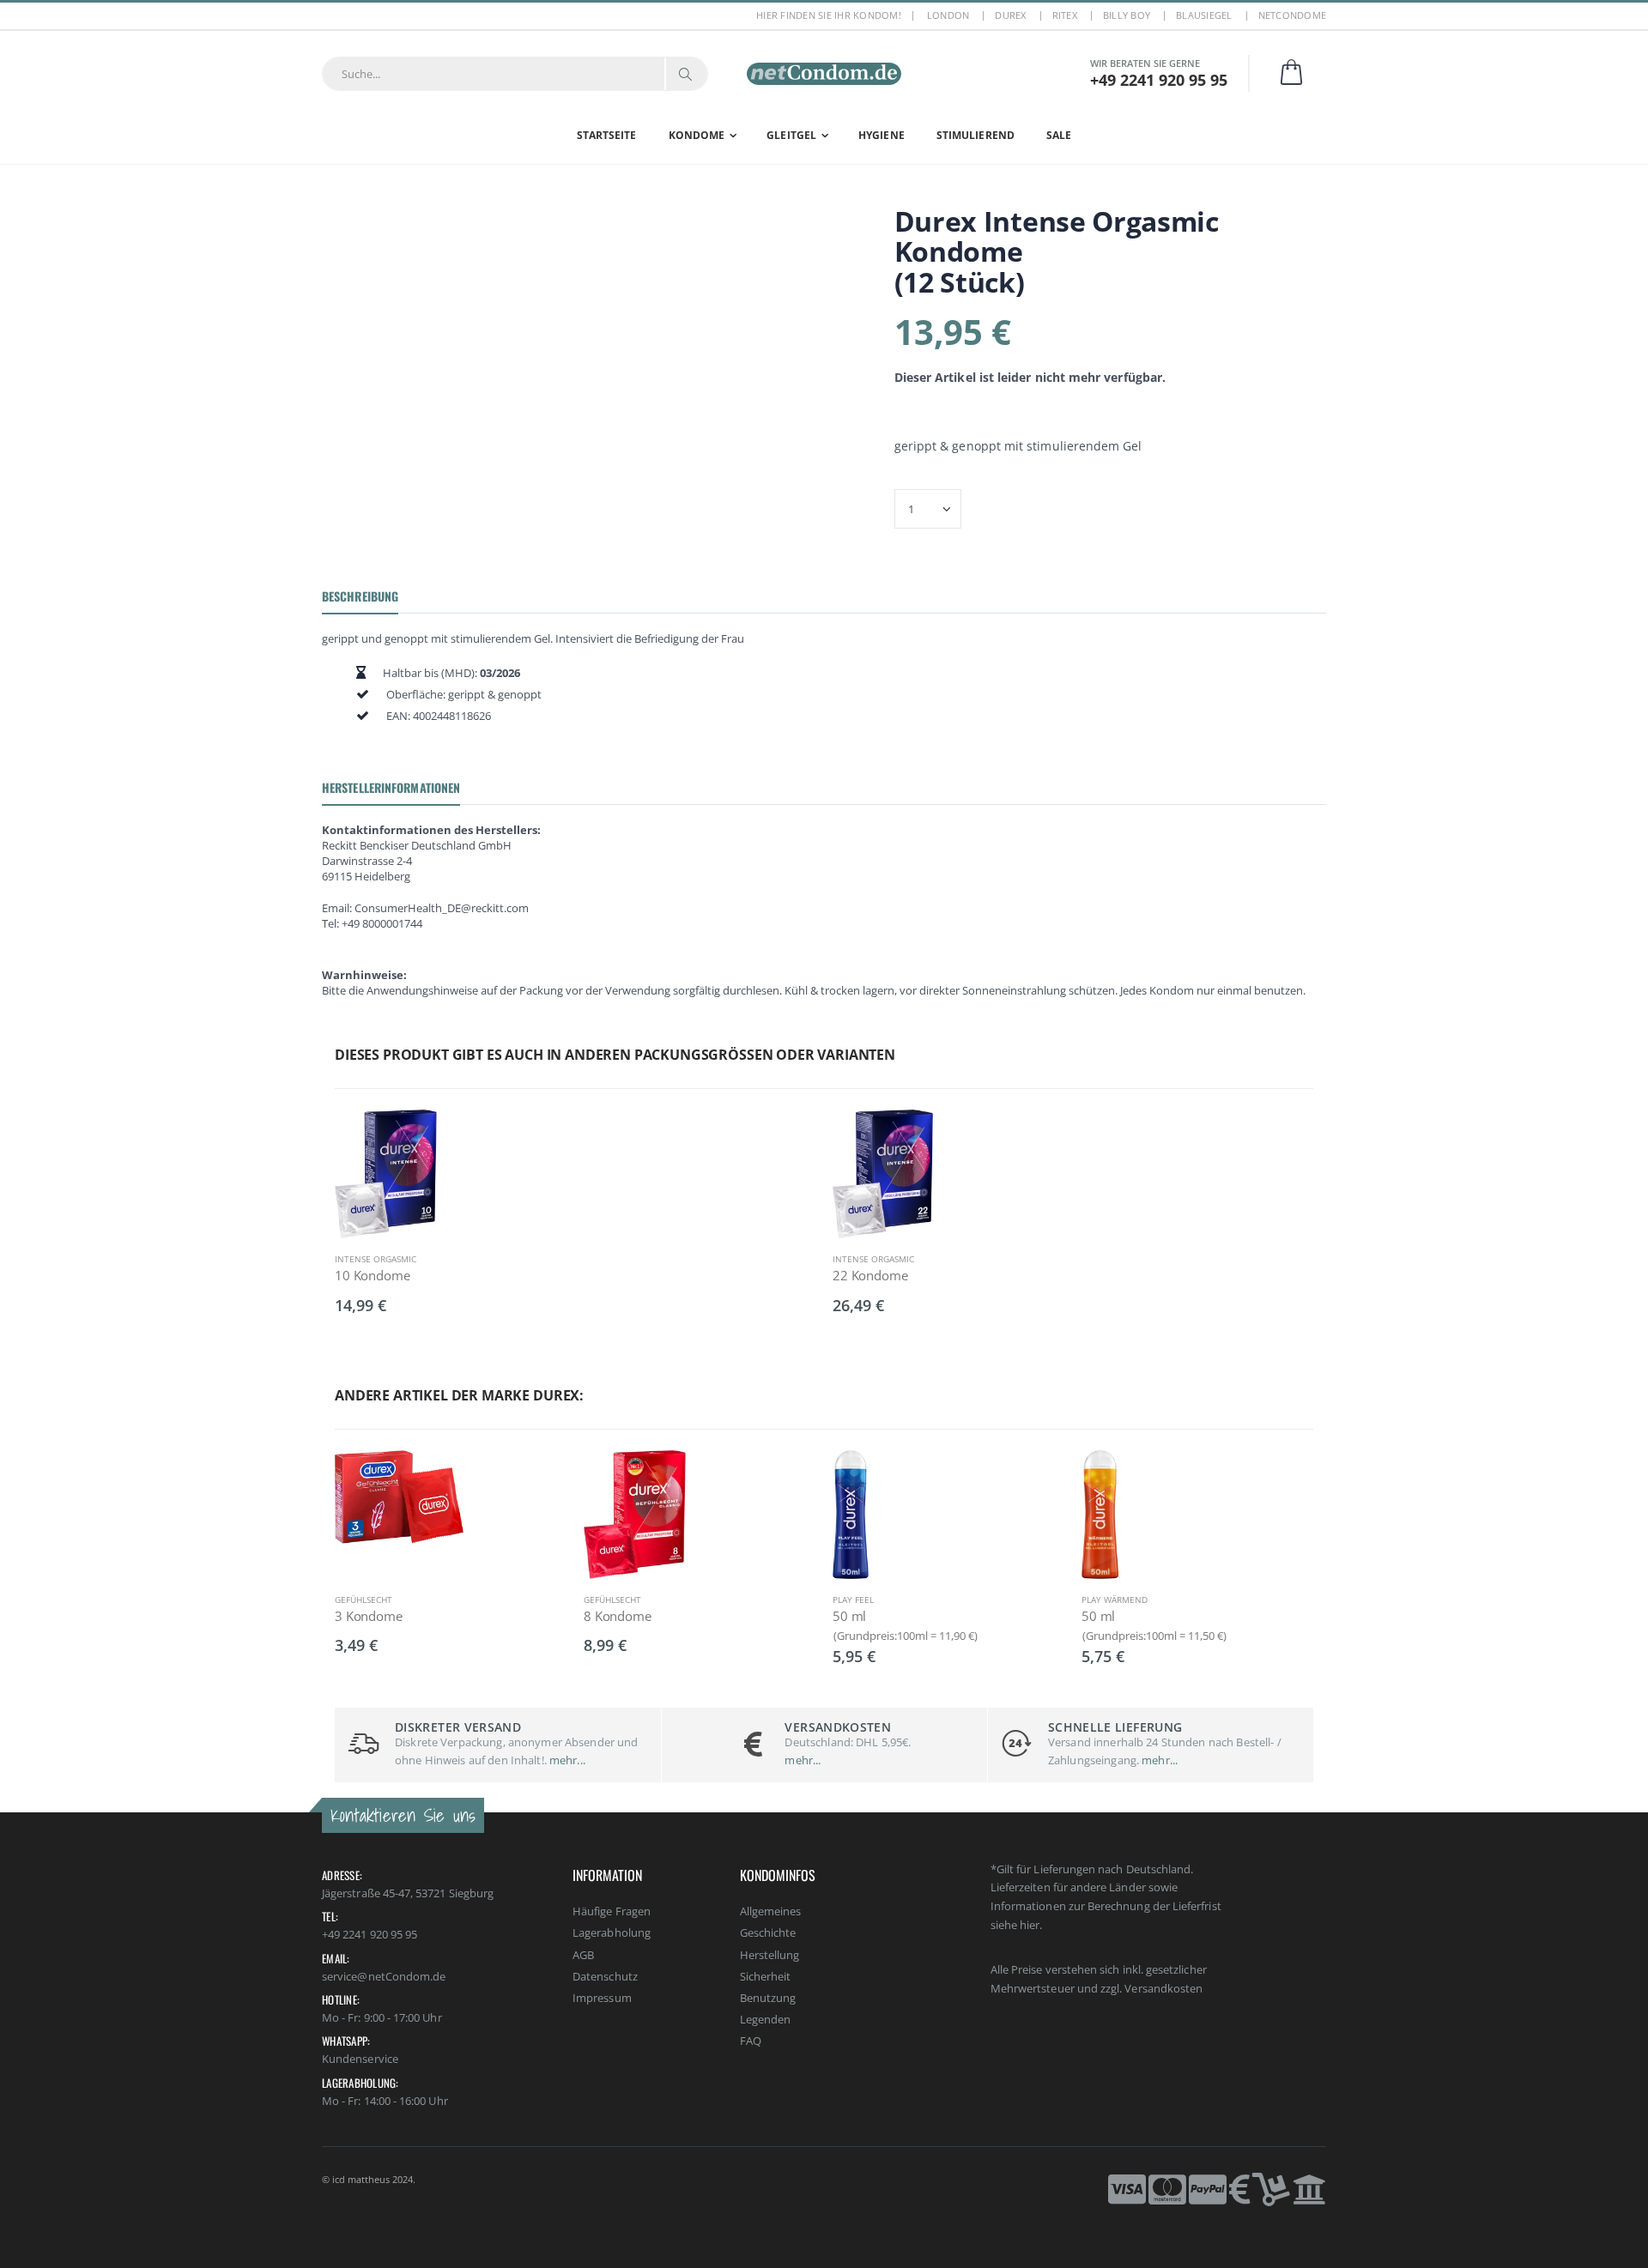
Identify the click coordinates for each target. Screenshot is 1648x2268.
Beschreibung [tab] (360, 596)
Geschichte (768, 1932)
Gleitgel (791, 135)
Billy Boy (1127, 15)
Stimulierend (975, 135)
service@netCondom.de (384, 1976)
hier (1030, 1925)
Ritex (1065, 15)
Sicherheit (766, 1976)
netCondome (1293, 15)
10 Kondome (373, 1275)
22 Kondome (870, 1275)
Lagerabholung (612, 1932)
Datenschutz (605, 1976)
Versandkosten (1163, 1988)
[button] (1302, 73)
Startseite (607, 135)
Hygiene (882, 135)
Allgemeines (771, 1911)
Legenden (766, 2019)
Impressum (602, 1998)
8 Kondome (618, 1616)
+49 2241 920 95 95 (370, 1934)
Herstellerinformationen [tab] (391, 787)
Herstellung (770, 1955)
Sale (1059, 135)
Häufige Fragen (612, 1911)
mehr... (566, 1760)
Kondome (697, 135)
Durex (1010, 15)
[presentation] (313, 1542)
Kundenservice (360, 2059)
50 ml (849, 1616)
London (948, 15)
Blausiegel (1204, 15)
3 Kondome (369, 1616)
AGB (583, 1955)
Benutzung (768, 1998)
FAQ (751, 2041)
